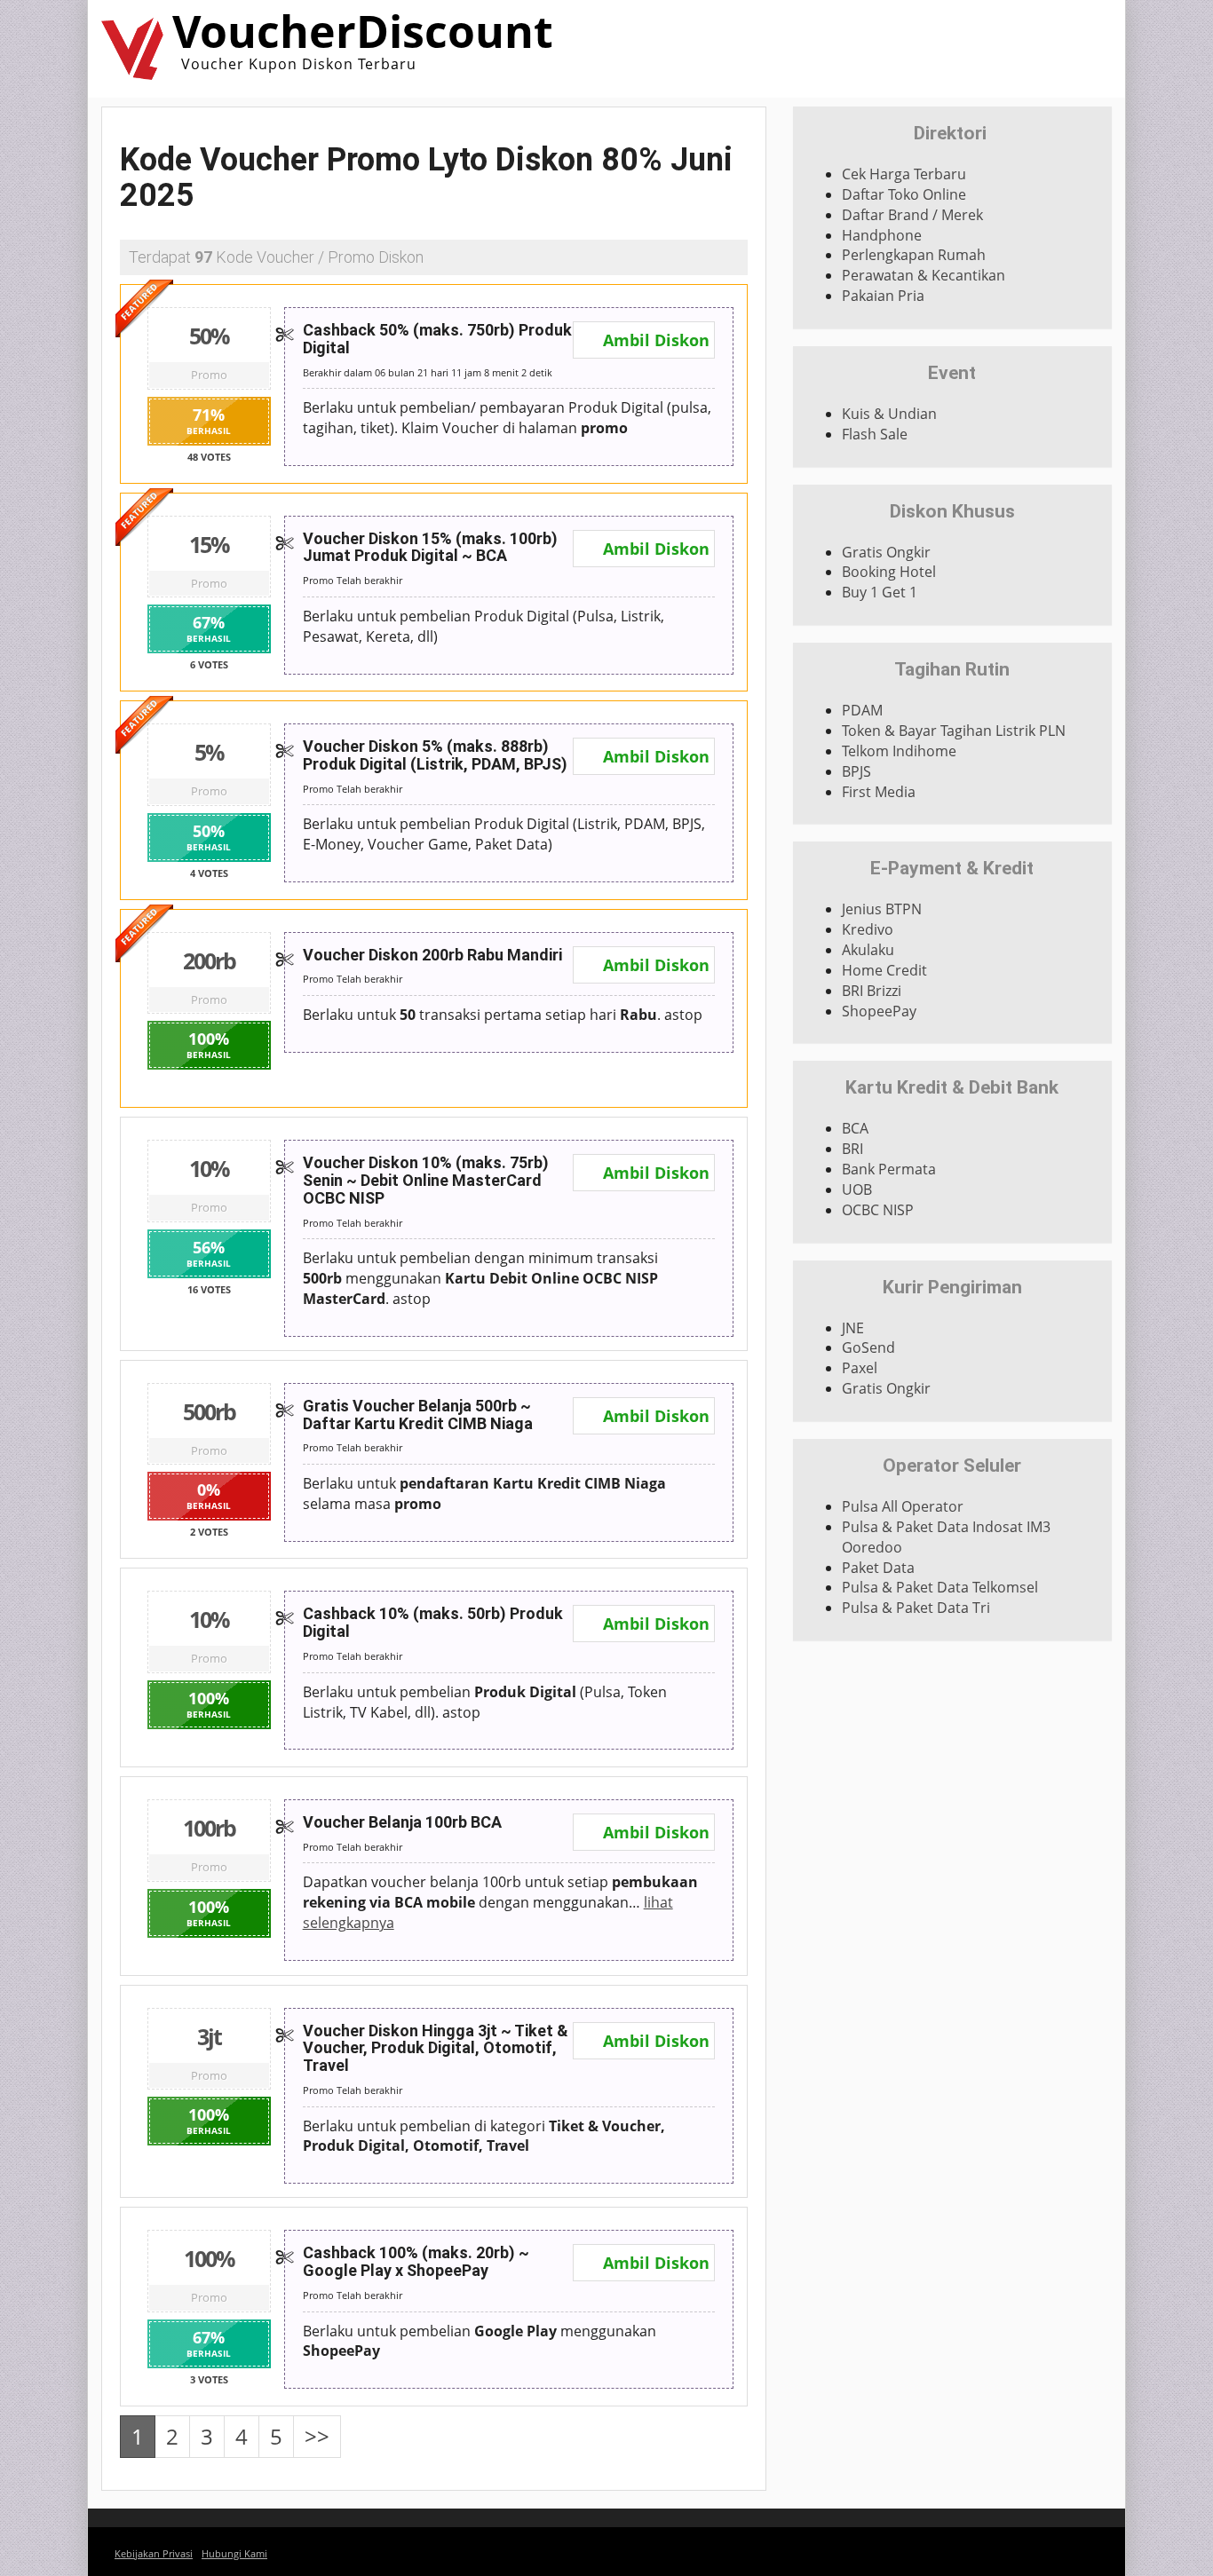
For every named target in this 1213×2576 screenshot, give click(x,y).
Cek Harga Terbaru (904, 174)
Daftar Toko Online (904, 194)
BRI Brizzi (872, 991)
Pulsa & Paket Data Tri (916, 1608)
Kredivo (868, 929)
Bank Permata (889, 1169)
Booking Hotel (889, 572)
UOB (857, 1189)
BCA (855, 1128)
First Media (879, 792)
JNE (853, 1328)
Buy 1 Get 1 (880, 592)
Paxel (860, 1368)
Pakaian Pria (883, 296)
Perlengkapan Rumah (914, 255)
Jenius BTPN (882, 909)
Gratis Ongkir (886, 552)
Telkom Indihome (899, 751)
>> (317, 2436)
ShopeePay (879, 1011)
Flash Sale (875, 434)
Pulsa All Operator (903, 1506)
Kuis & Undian (889, 414)
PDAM (862, 710)
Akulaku (868, 950)
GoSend (868, 1347)
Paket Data (878, 1568)
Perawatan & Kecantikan (924, 275)
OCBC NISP (878, 1210)
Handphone (882, 235)
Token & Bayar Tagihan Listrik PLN (954, 731)
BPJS (856, 771)
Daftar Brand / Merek (912, 215)
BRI (852, 1149)
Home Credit (884, 970)
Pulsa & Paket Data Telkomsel (940, 1587)
